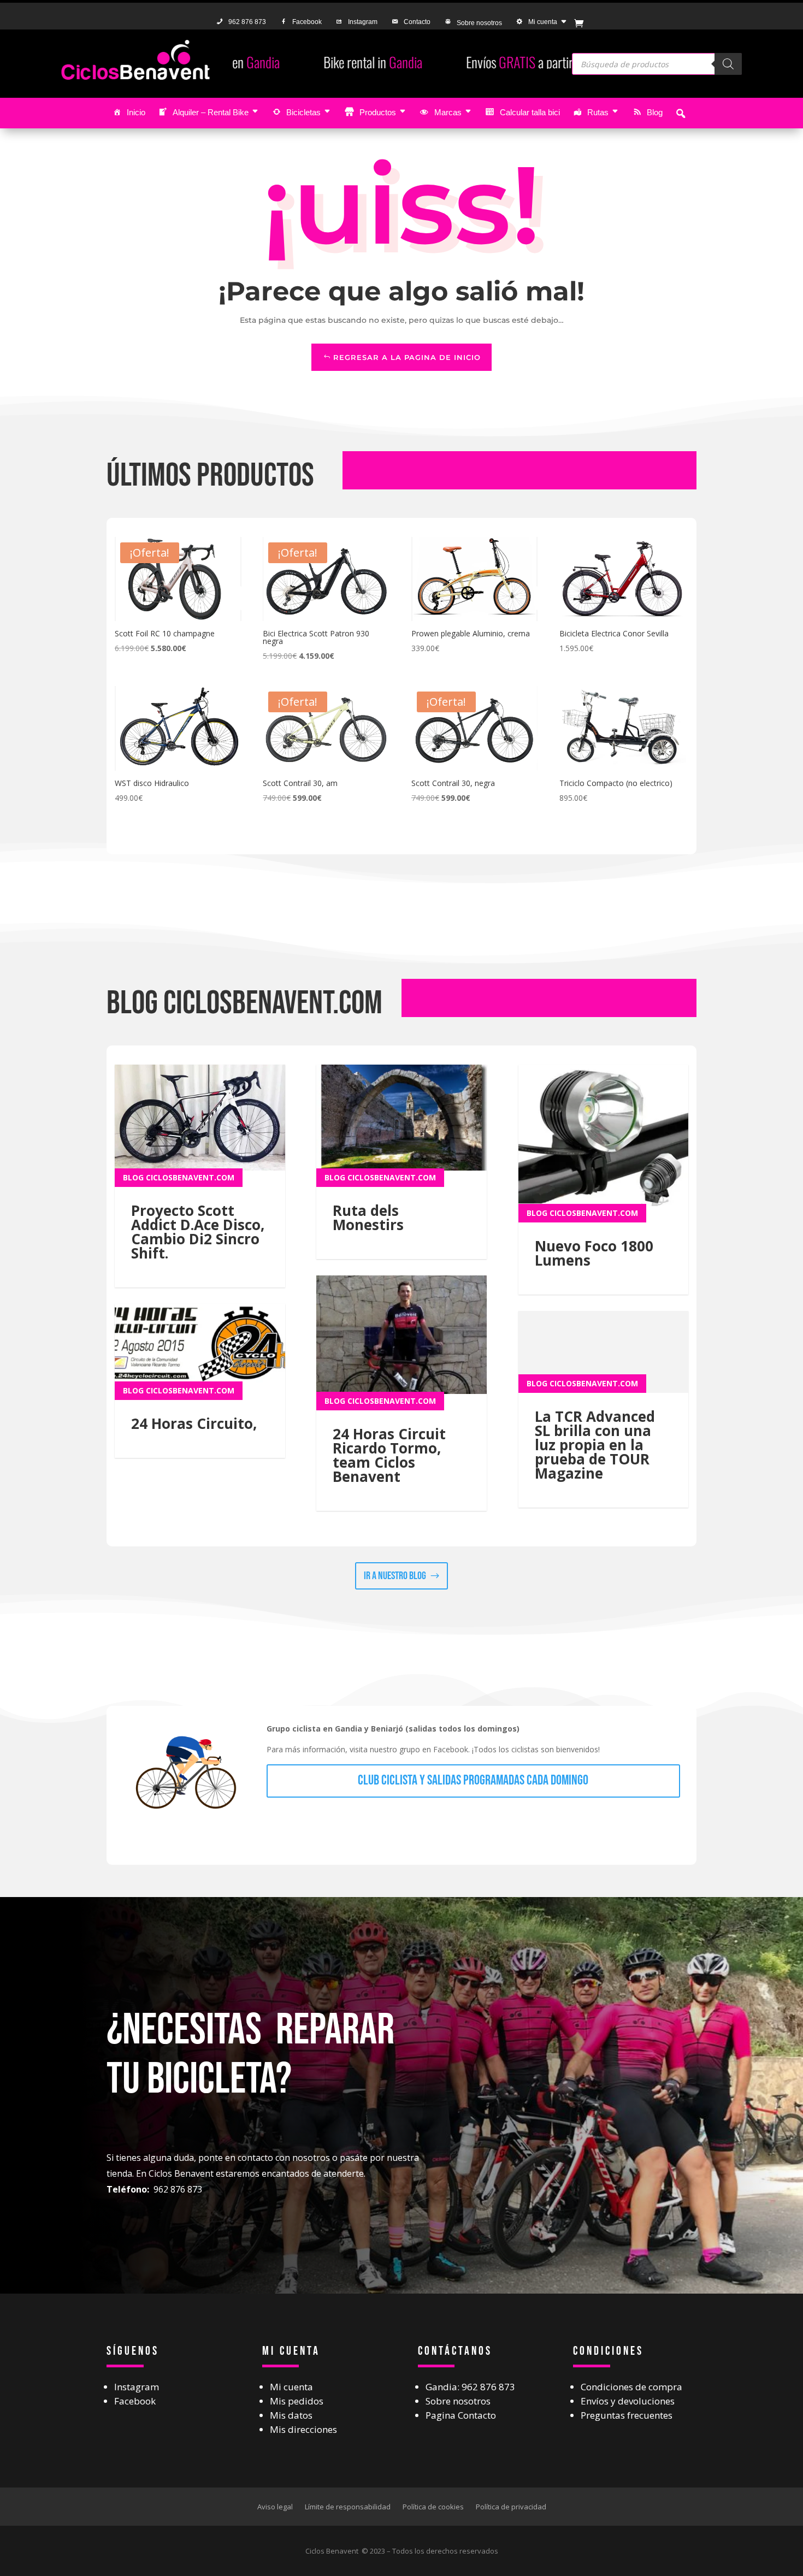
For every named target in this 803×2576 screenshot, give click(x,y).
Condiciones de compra (631, 2387)
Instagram (363, 22)
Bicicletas (303, 112)
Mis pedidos (297, 2401)
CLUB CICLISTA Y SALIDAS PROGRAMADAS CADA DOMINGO (473, 1780)
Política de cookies (433, 2506)
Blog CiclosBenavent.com (179, 1177)
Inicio (136, 112)
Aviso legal (275, 2506)
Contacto (417, 22)
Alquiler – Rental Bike (211, 112)
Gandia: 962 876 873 (470, 2387)
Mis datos (291, 2415)
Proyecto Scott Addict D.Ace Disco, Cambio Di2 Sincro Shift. (198, 1232)
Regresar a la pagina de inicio (407, 357)
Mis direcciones (303, 2429)
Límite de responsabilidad (348, 2506)
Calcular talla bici (530, 112)
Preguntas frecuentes (627, 2415)
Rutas (598, 112)
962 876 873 (247, 22)
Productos (378, 112)
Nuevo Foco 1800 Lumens (594, 1253)
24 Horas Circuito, (194, 1423)
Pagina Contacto (461, 2415)
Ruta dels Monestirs (368, 1218)
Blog (655, 112)
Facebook (307, 22)
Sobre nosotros (479, 23)
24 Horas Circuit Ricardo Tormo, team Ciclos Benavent (389, 1455)
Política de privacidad (511, 2506)
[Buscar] (728, 64)
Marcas (448, 112)
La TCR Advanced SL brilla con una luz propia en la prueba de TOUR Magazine (595, 1445)
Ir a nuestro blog (395, 1576)
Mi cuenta (543, 22)
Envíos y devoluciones (628, 2401)
